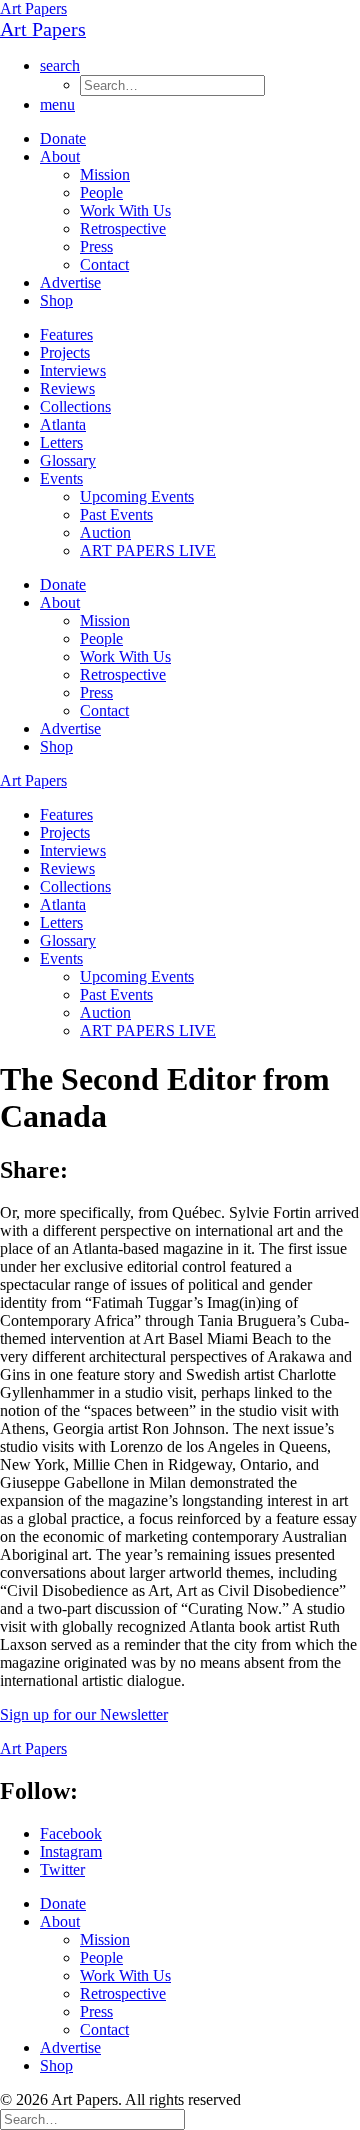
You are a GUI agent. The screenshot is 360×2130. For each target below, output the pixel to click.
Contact (104, 264)
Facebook (71, 1833)
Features (66, 334)
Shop (56, 300)
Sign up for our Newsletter (84, 1714)
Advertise (70, 282)
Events (61, 478)
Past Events (116, 514)
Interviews (73, 370)
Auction (105, 532)
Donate (63, 138)
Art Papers (33, 8)
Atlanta (63, 424)
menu (57, 104)
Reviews (67, 388)
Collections (75, 406)
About (60, 156)
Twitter (62, 1869)
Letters (61, 442)
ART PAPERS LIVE (148, 550)
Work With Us (125, 210)
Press (96, 246)
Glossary (68, 460)
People (101, 192)
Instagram (71, 1851)
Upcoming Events (137, 496)
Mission (105, 174)
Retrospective (123, 228)
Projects (65, 352)
